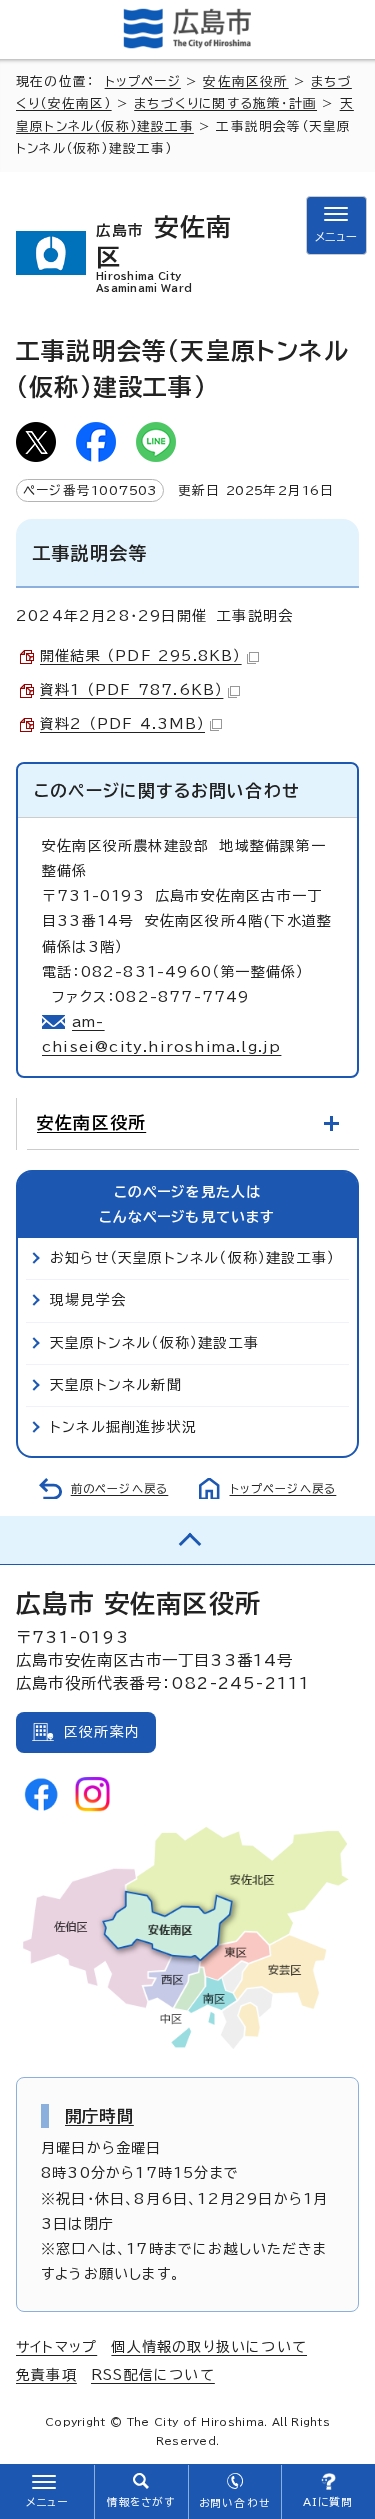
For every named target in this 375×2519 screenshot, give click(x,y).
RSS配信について (153, 2375)
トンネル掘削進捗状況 (123, 1427)
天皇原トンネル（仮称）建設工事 (154, 1343)
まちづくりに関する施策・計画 (225, 103)
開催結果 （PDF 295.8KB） (141, 656)
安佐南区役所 (245, 81)
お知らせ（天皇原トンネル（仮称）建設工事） (192, 1258)
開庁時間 (99, 2116)
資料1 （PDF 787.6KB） (131, 690)
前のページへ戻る (120, 1488)
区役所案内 (102, 1732)
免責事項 (46, 2375)
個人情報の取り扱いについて (209, 2347)
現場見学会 (88, 1300)
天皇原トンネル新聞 (116, 1385)
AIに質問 (328, 2502)
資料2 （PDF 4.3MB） (122, 724)
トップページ (143, 81)
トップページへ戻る (283, 1488)
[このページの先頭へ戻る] (187, 1540)
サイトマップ (56, 2347)
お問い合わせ (234, 2503)
